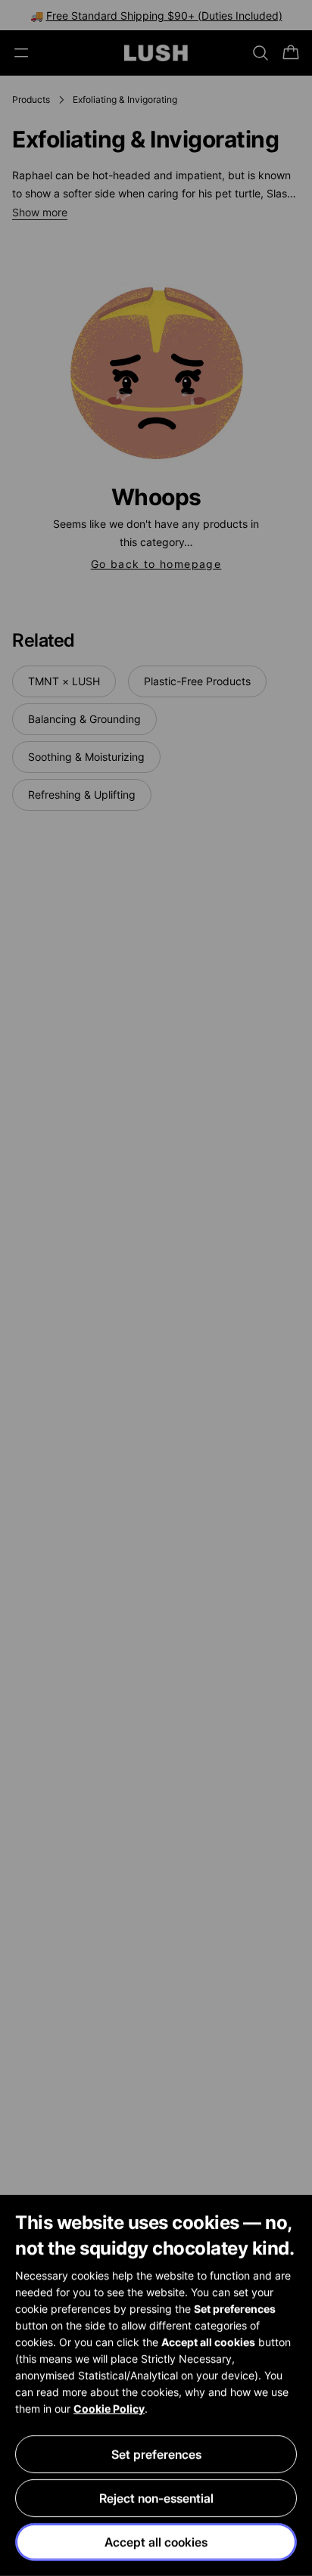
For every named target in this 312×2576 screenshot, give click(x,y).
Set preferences (156, 2454)
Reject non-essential (156, 2498)
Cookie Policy (109, 2408)
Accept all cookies (156, 2542)
